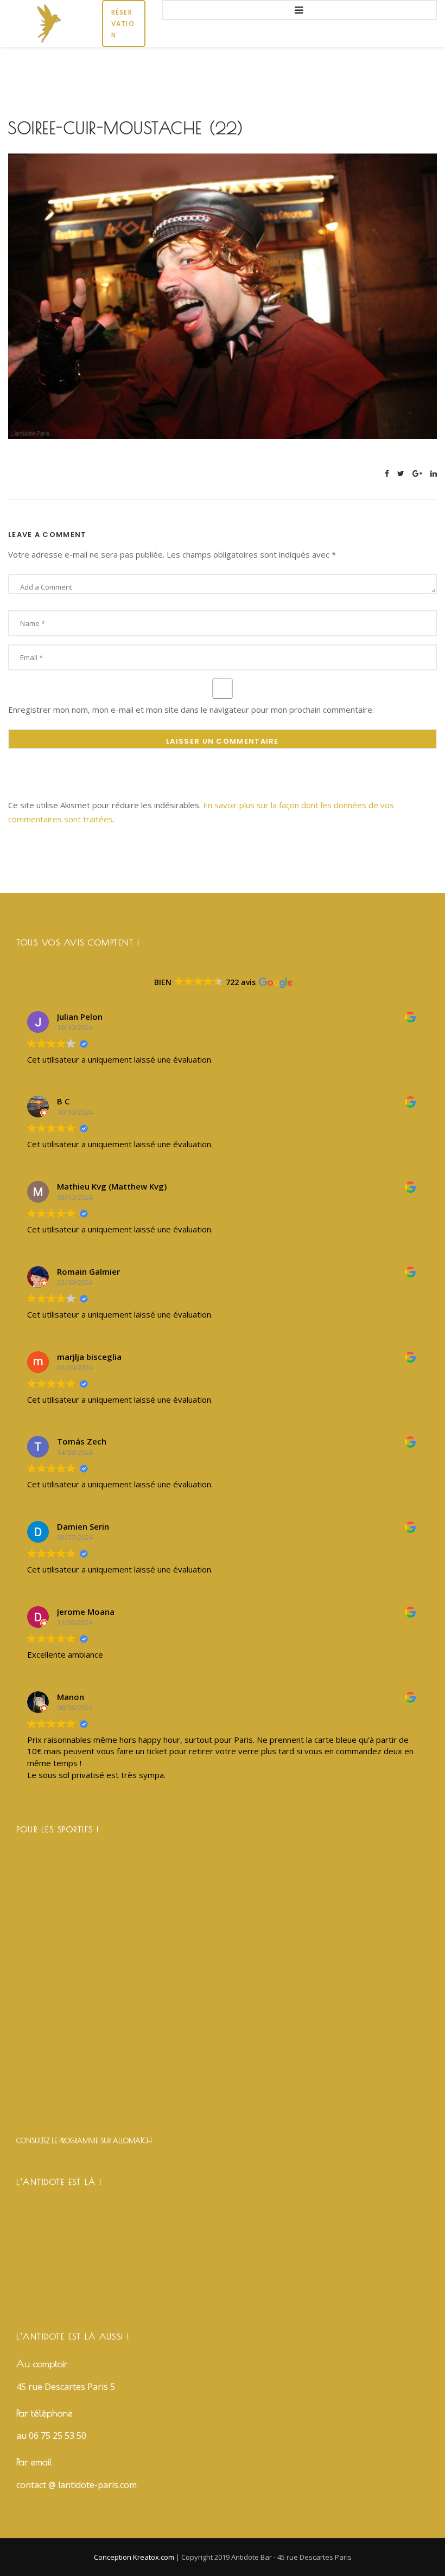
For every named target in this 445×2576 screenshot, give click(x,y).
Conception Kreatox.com (135, 2557)
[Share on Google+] (417, 473)
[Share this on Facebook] (387, 473)
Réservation (123, 24)
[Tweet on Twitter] (401, 473)
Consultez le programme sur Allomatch (84, 2140)
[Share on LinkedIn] (434, 473)
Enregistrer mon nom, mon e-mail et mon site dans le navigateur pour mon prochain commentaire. (191, 709)
